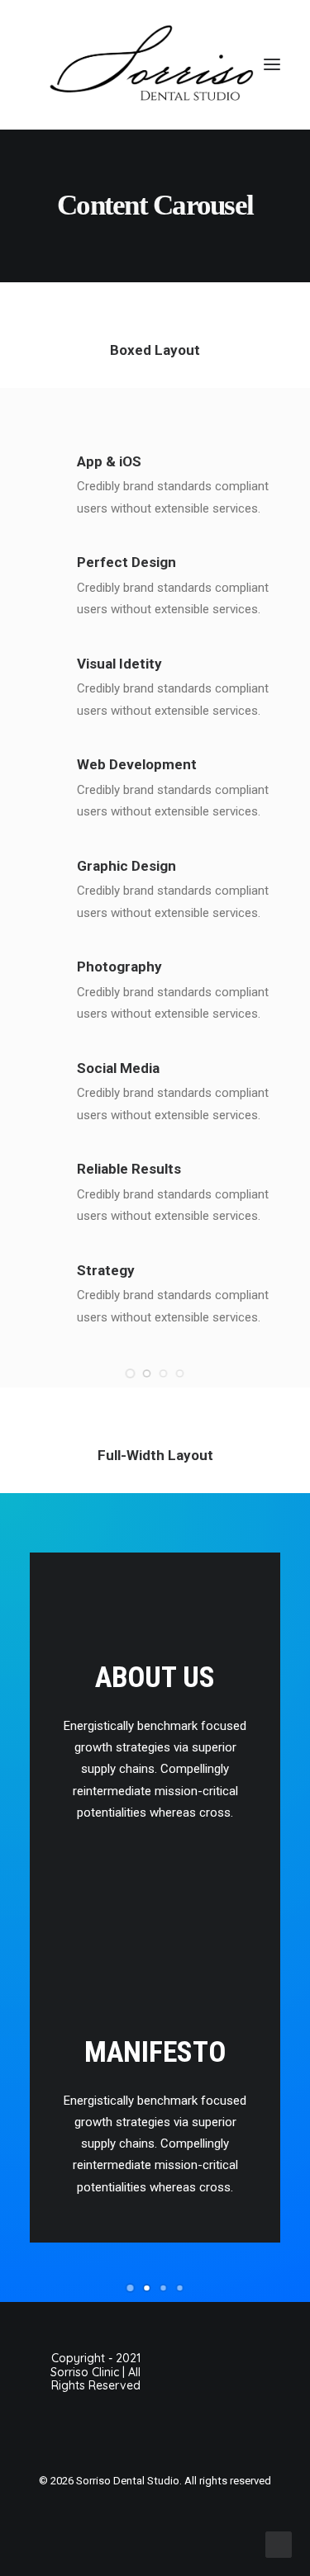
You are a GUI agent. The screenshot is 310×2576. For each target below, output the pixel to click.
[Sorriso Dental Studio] (155, 65)
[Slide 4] (180, 493)
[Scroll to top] (279, 2544)
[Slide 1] (131, 493)
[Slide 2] (147, 493)
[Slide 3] (164, 493)
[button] (272, 65)
